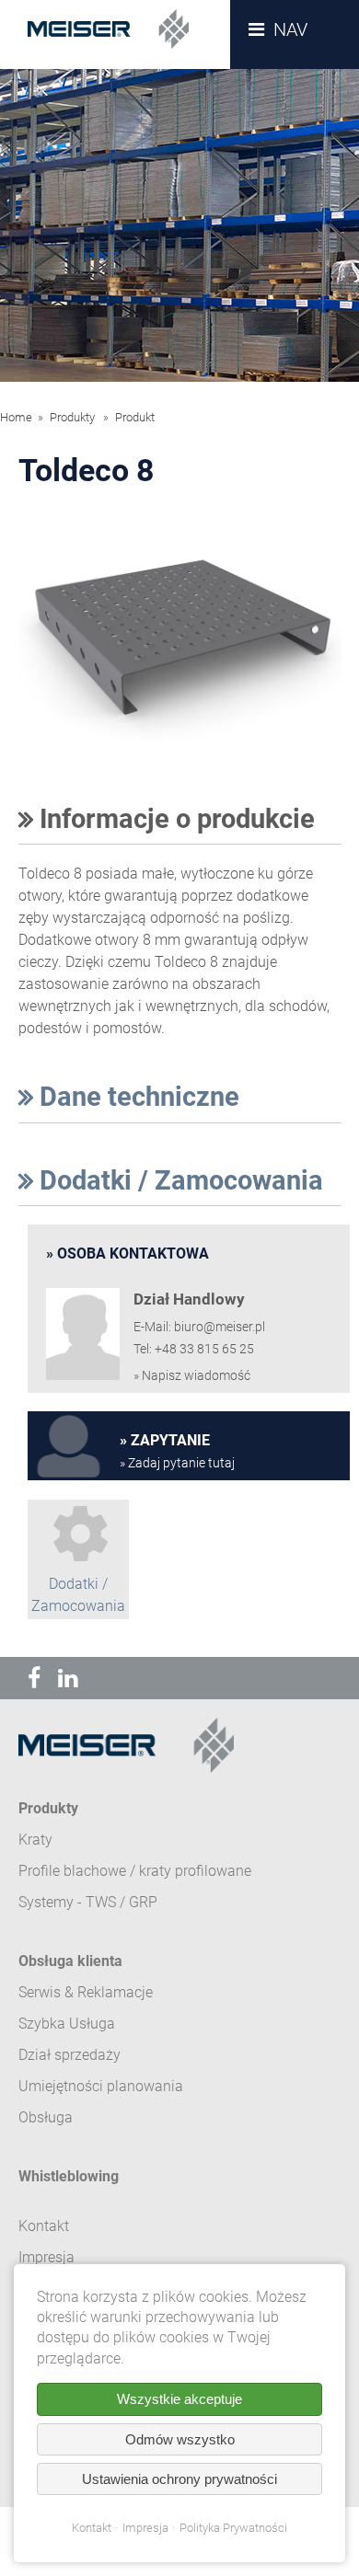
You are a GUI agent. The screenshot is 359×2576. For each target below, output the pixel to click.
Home (16, 417)
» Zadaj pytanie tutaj (177, 1463)
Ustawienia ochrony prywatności (179, 2479)
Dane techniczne (136, 1097)
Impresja (145, 2528)
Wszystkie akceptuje (179, 2399)
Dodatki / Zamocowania (178, 1180)
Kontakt (92, 2528)
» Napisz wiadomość (192, 1376)
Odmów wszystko (180, 2439)
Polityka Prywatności (233, 2528)
